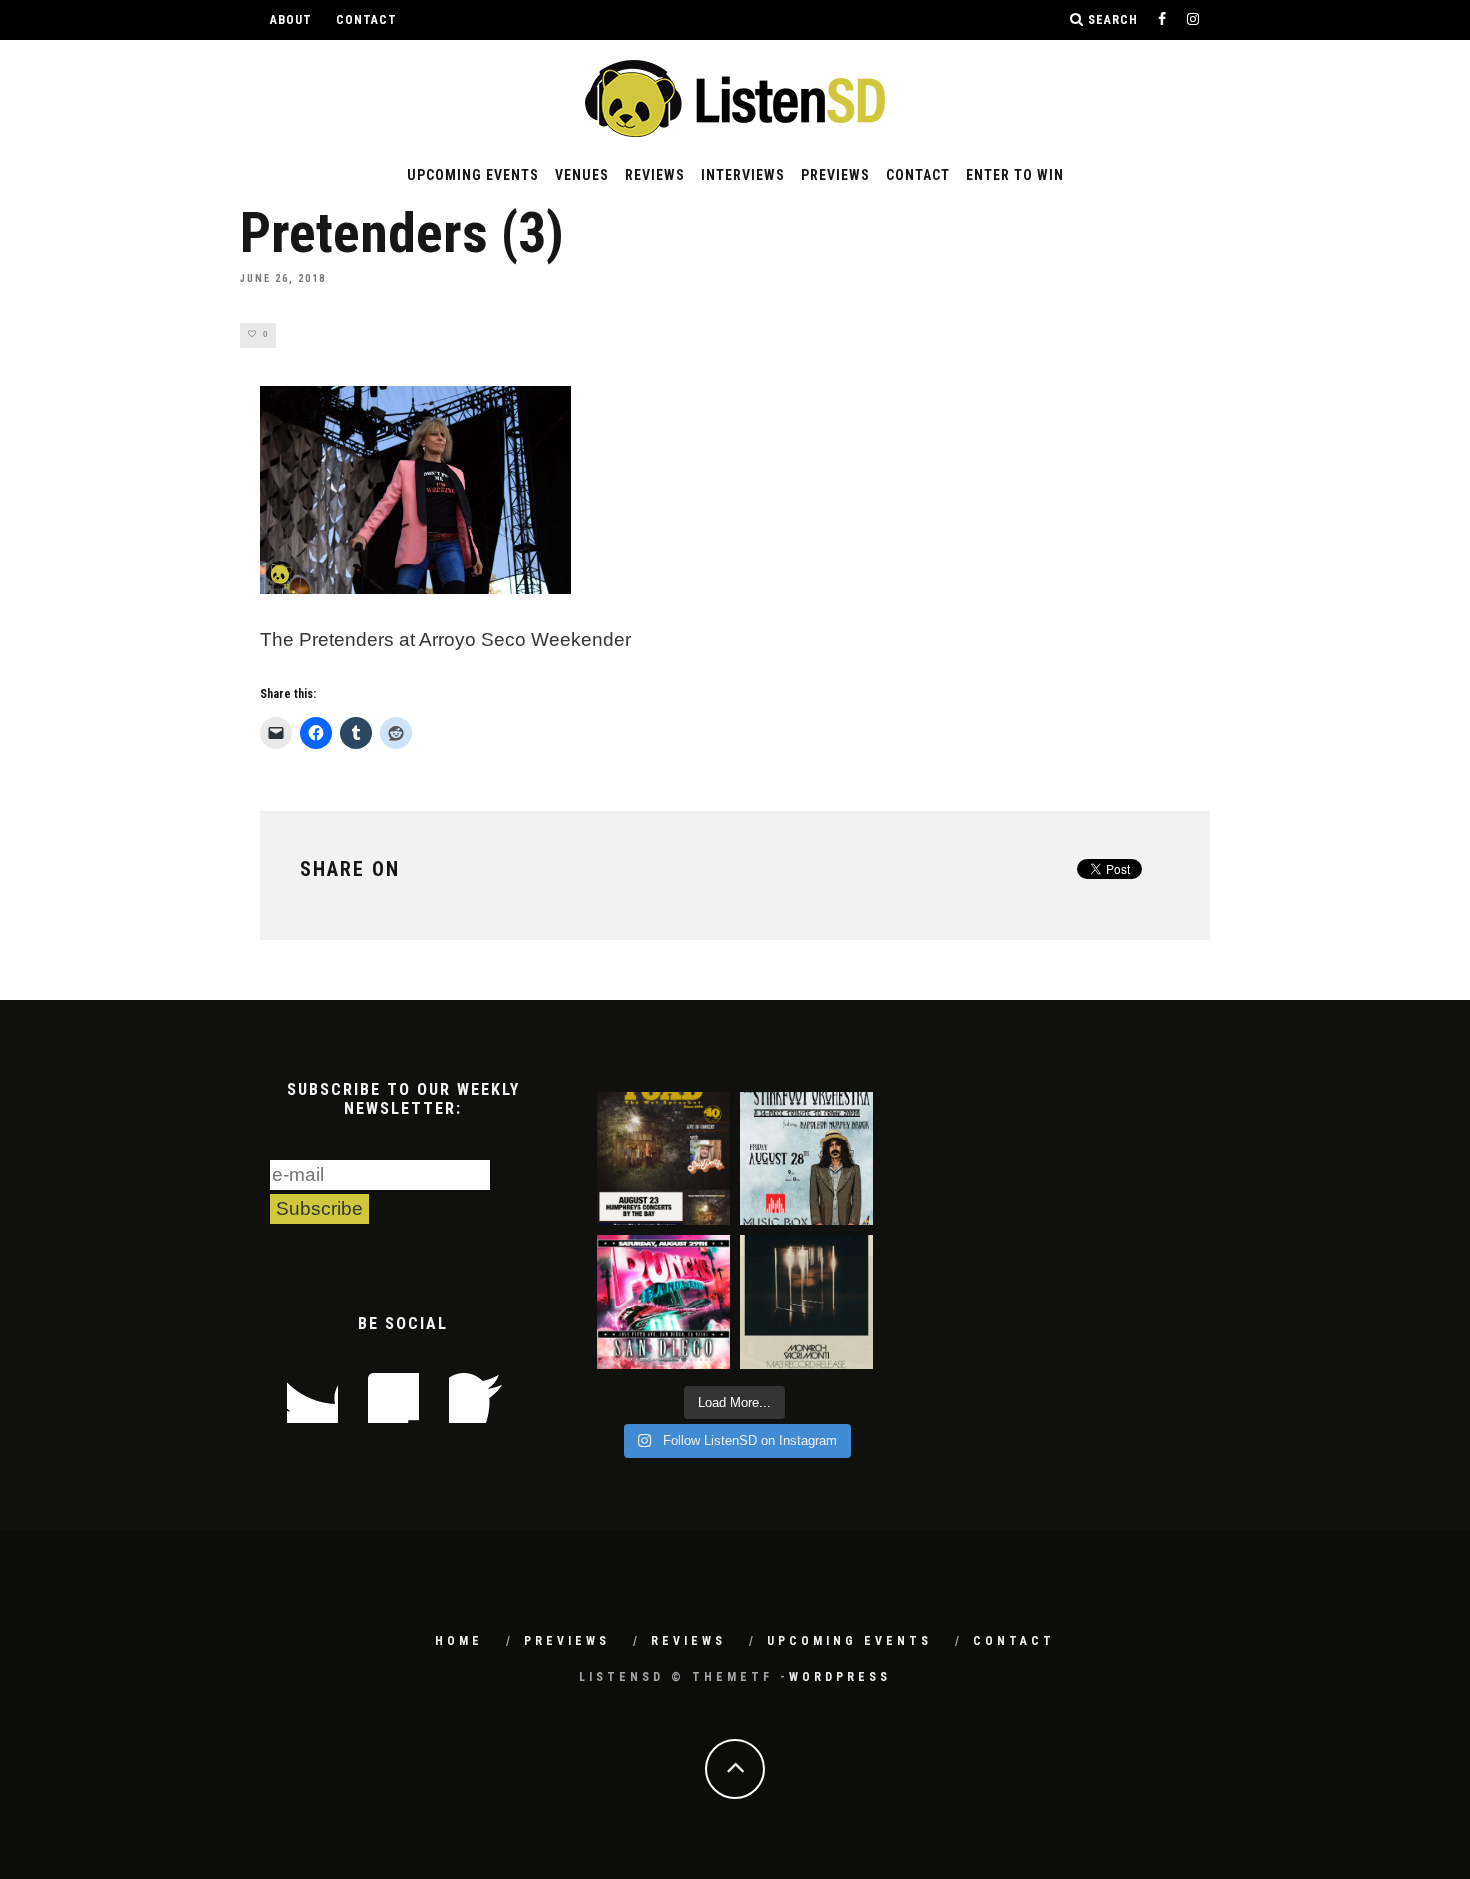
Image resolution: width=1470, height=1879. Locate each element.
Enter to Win (1015, 175)
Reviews (655, 175)
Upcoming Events (473, 175)
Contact (366, 20)
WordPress (840, 1677)
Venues (582, 175)
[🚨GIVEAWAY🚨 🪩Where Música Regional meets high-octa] (663, 1301)
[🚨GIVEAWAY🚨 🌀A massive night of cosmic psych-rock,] (806, 1301)
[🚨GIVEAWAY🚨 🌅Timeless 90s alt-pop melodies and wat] (663, 1158)
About (291, 20)
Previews (835, 175)
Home (459, 1641)
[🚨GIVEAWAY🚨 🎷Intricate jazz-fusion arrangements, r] (806, 1158)
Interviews (743, 175)
